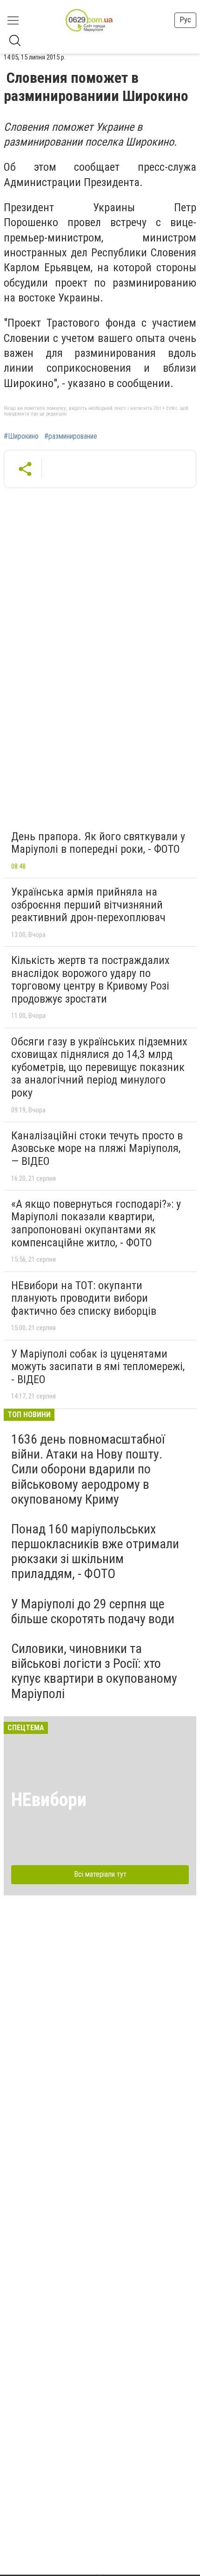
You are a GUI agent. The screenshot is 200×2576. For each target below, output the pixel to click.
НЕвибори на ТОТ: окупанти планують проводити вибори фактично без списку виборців (84, 1298)
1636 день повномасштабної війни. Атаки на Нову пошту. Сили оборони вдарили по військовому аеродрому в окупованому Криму (88, 1469)
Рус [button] (185, 20)
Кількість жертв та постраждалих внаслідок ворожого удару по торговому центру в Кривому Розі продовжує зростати (90, 980)
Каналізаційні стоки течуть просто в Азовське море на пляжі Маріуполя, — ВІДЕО (97, 1148)
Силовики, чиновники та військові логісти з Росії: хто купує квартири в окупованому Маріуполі (94, 1671)
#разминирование (71, 436)
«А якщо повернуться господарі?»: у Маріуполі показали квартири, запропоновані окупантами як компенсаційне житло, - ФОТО (96, 1223)
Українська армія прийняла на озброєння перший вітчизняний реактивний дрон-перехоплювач (88, 905)
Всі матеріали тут (100, 1874)
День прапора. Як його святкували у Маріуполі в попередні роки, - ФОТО (98, 843)
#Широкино (21, 436)
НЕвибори (49, 1800)
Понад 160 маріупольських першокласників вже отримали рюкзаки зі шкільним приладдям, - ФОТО (95, 1552)
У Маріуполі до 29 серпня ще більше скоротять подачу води (93, 1611)
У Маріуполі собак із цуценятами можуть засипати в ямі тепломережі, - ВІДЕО (98, 1367)
